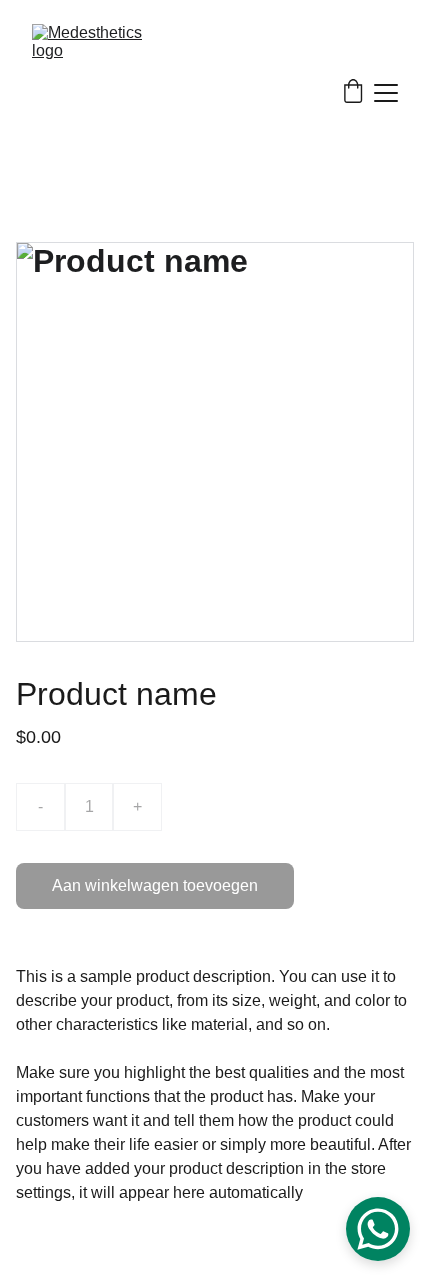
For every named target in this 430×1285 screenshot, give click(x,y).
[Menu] (386, 93)
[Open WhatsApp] (378, 1229)
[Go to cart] (353, 93)
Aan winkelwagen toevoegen (155, 885)
